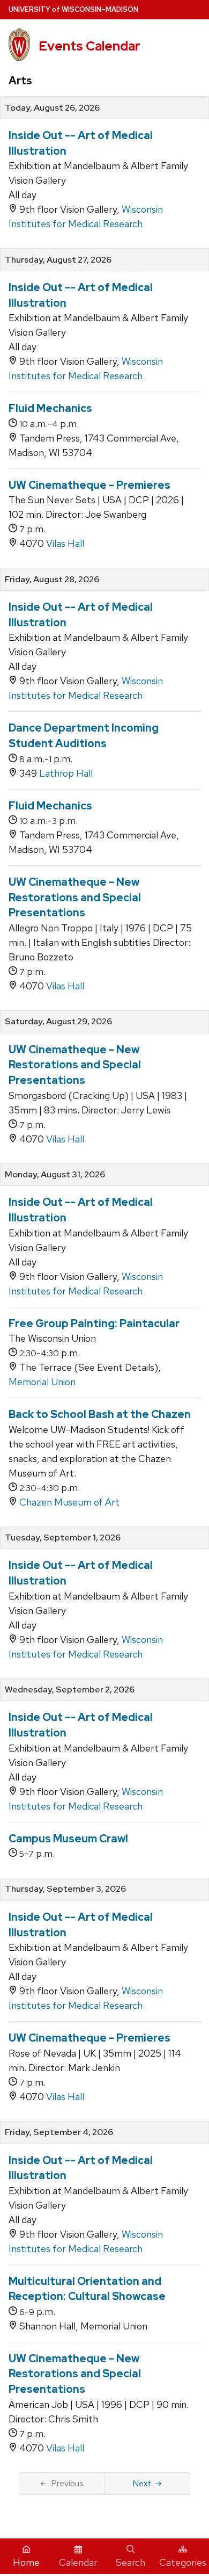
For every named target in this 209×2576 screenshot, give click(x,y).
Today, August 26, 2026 (52, 108)
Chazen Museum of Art (69, 1502)
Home (26, 2562)
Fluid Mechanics (50, 408)
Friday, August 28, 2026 (52, 580)
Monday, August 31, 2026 (55, 1175)
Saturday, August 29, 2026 (58, 1022)
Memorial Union (42, 1382)
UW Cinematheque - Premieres (89, 485)
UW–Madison (73, 9)
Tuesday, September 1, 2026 (63, 1538)
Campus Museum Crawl (68, 1839)
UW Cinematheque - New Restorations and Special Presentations (75, 897)
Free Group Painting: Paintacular (94, 1323)
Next (142, 2483)
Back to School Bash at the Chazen (100, 1414)
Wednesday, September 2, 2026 (70, 1690)
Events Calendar (89, 46)
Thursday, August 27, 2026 (58, 260)
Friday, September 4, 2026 (59, 2132)
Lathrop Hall (66, 773)
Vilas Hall (65, 543)
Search (130, 2562)
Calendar (78, 2562)
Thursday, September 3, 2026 (65, 1889)
